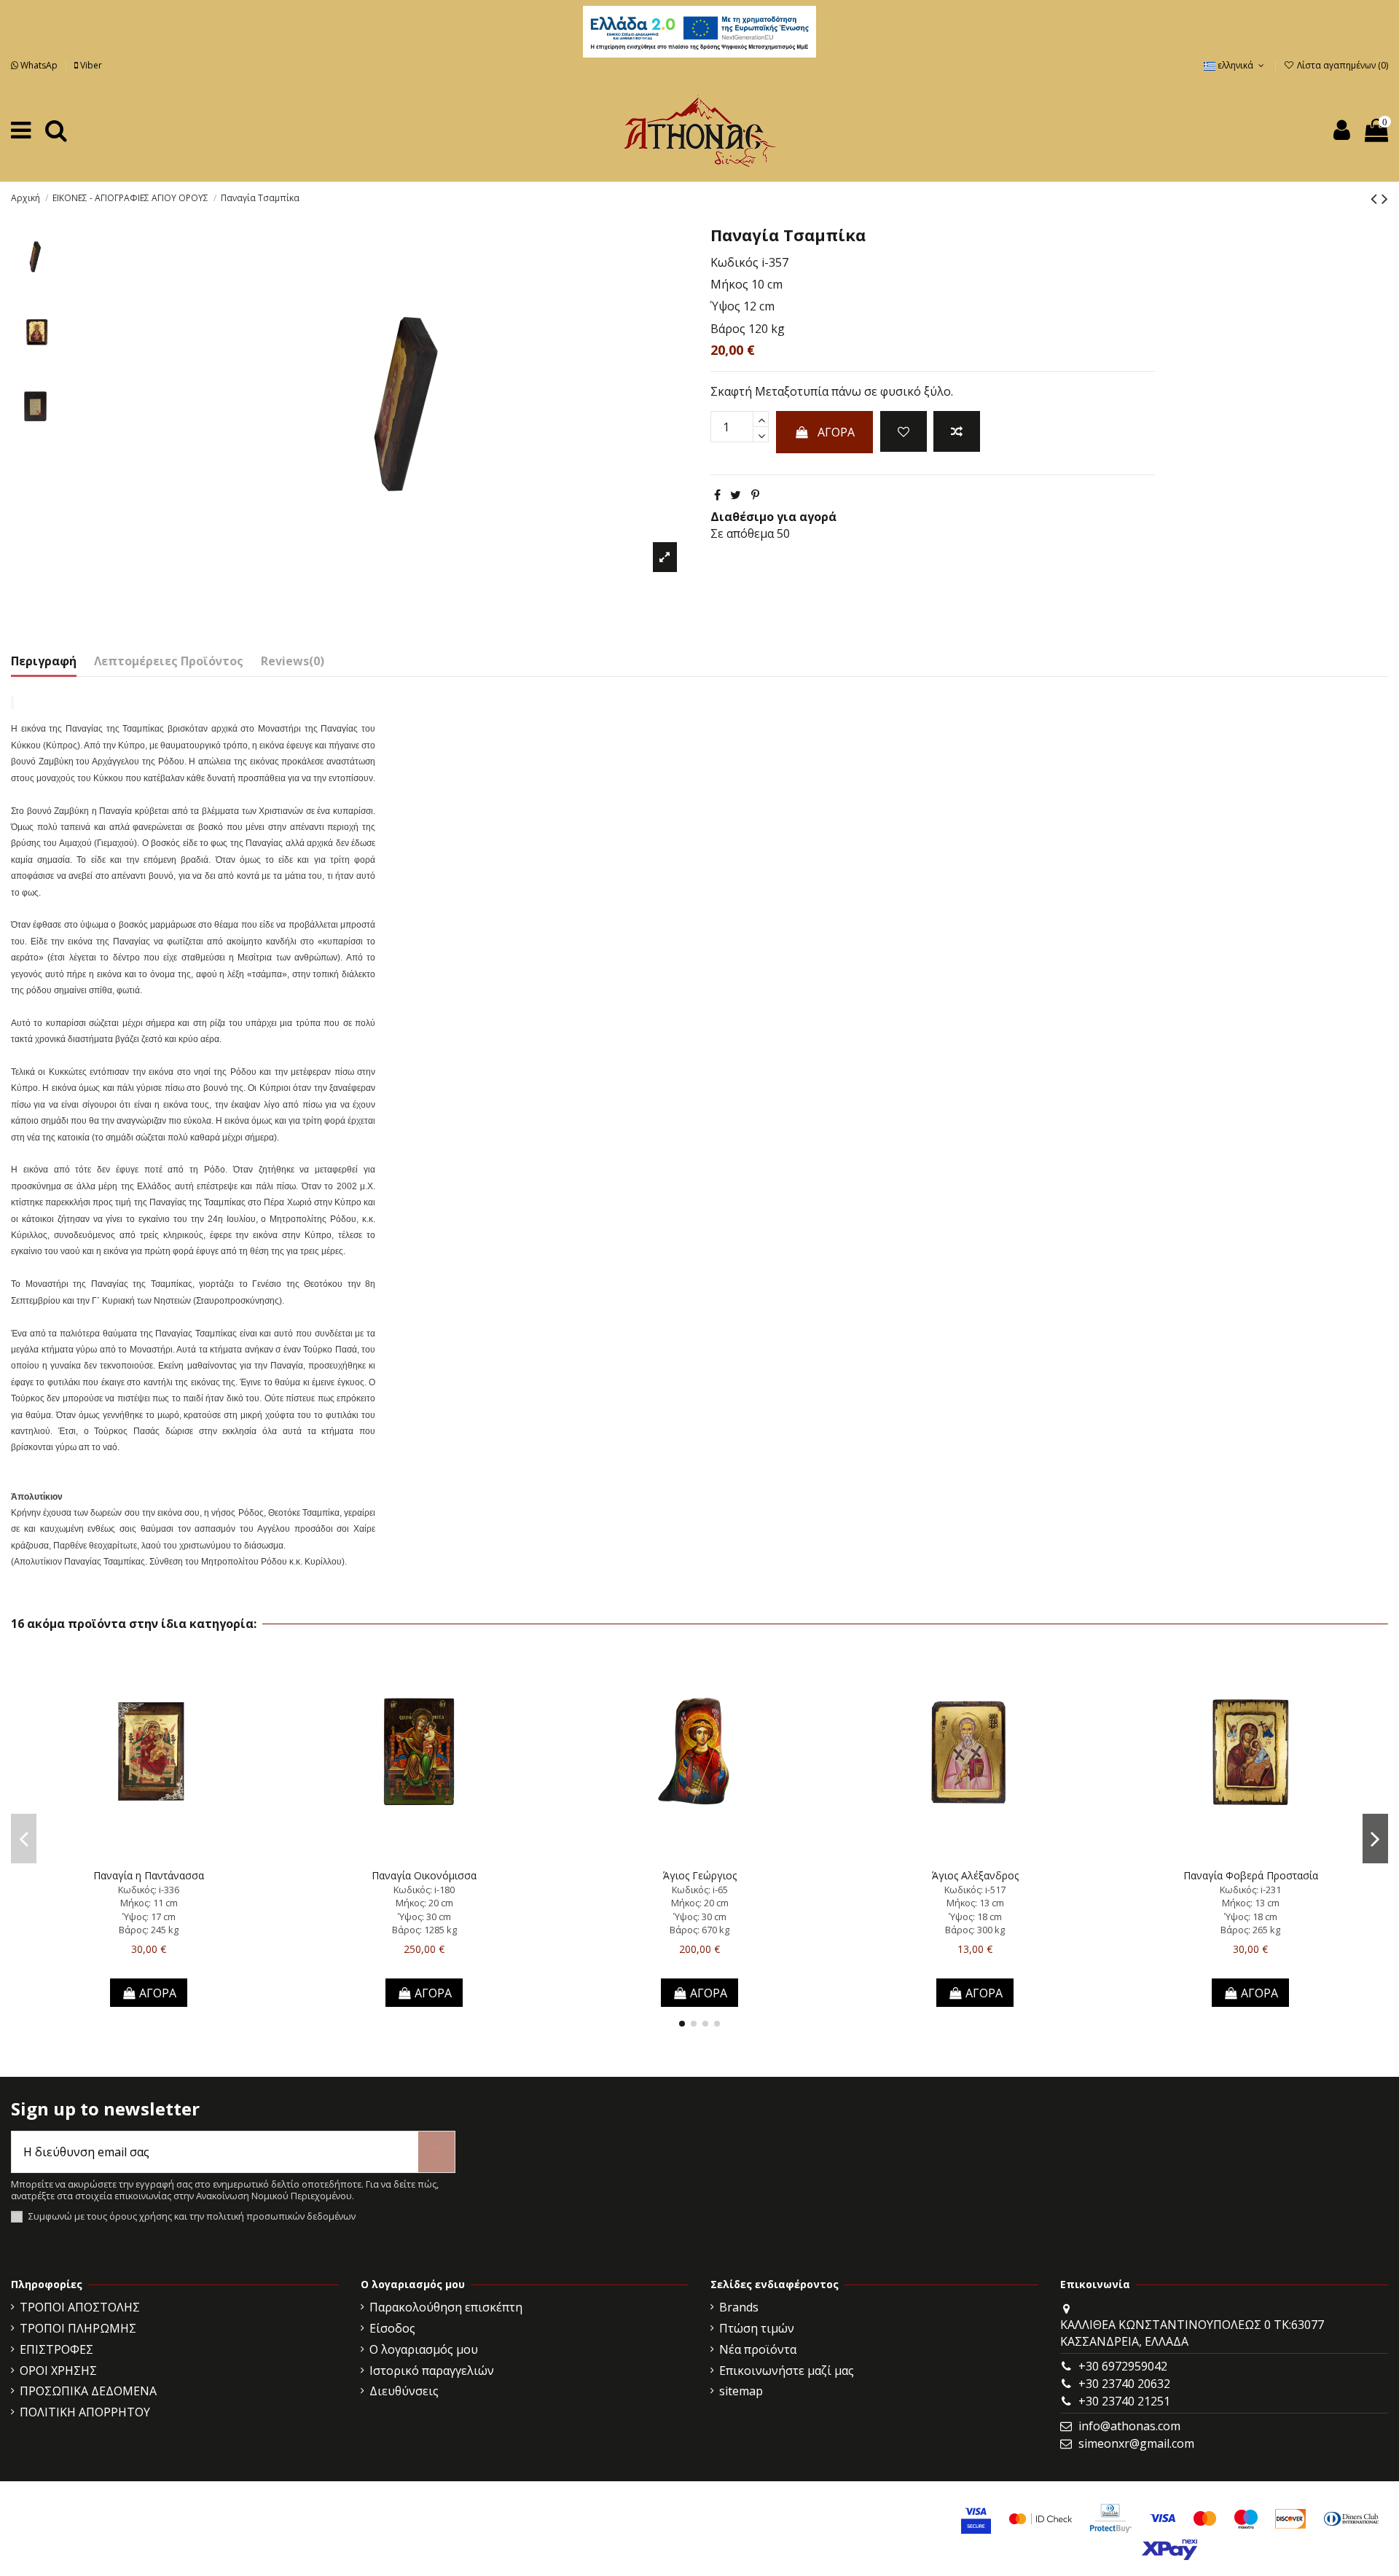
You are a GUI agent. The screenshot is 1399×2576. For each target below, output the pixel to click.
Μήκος (729, 284)
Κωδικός (734, 262)
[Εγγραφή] (436, 2152)
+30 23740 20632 (1124, 2384)
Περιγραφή (44, 661)
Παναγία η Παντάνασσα (149, 1875)
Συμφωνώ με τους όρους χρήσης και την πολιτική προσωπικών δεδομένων (192, 2216)
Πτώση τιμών (757, 2328)
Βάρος (728, 329)
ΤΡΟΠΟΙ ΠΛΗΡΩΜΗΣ (78, 2328)
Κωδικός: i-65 (700, 1890)
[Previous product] (1376, 198)
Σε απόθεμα (742, 533)
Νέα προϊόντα (758, 2349)
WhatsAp (39, 65)
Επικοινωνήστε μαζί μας (787, 2371)
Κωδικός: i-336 (149, 1890)
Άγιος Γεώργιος (700, 1875)
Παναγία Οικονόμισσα (424, 1875)
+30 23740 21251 (1124, 2401)
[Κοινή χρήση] (717, 495)
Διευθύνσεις (404, 2391)
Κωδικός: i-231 (1250, 1890)
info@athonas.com (1129, 2426)
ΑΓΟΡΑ (836, 432)
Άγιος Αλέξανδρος (975, 1875)
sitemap (741, 2391)
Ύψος (725, 306)
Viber (90, 65)
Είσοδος (392, 2328)
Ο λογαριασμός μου (424, 2349)
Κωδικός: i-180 (424, 1890)
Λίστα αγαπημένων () (1341, 65)
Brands (739, 2307)
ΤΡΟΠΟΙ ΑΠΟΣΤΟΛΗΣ (80, 2307)
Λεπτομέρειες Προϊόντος (169, 661)
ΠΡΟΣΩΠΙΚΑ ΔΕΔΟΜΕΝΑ (88, 2391)
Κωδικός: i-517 (975, 1890)
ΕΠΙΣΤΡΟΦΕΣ (56, 2349)
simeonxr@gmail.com (1136, 2443)
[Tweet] (736, 495)
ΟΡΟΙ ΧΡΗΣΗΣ (58, 2371)
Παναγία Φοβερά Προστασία (1251, 1875)
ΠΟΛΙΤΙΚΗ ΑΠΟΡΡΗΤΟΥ (85, 2412)
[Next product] (1385, 198)
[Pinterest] (755, 495)
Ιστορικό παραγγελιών (432, 2371)
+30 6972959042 (1123, 2366)
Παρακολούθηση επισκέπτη (446, 2307)
